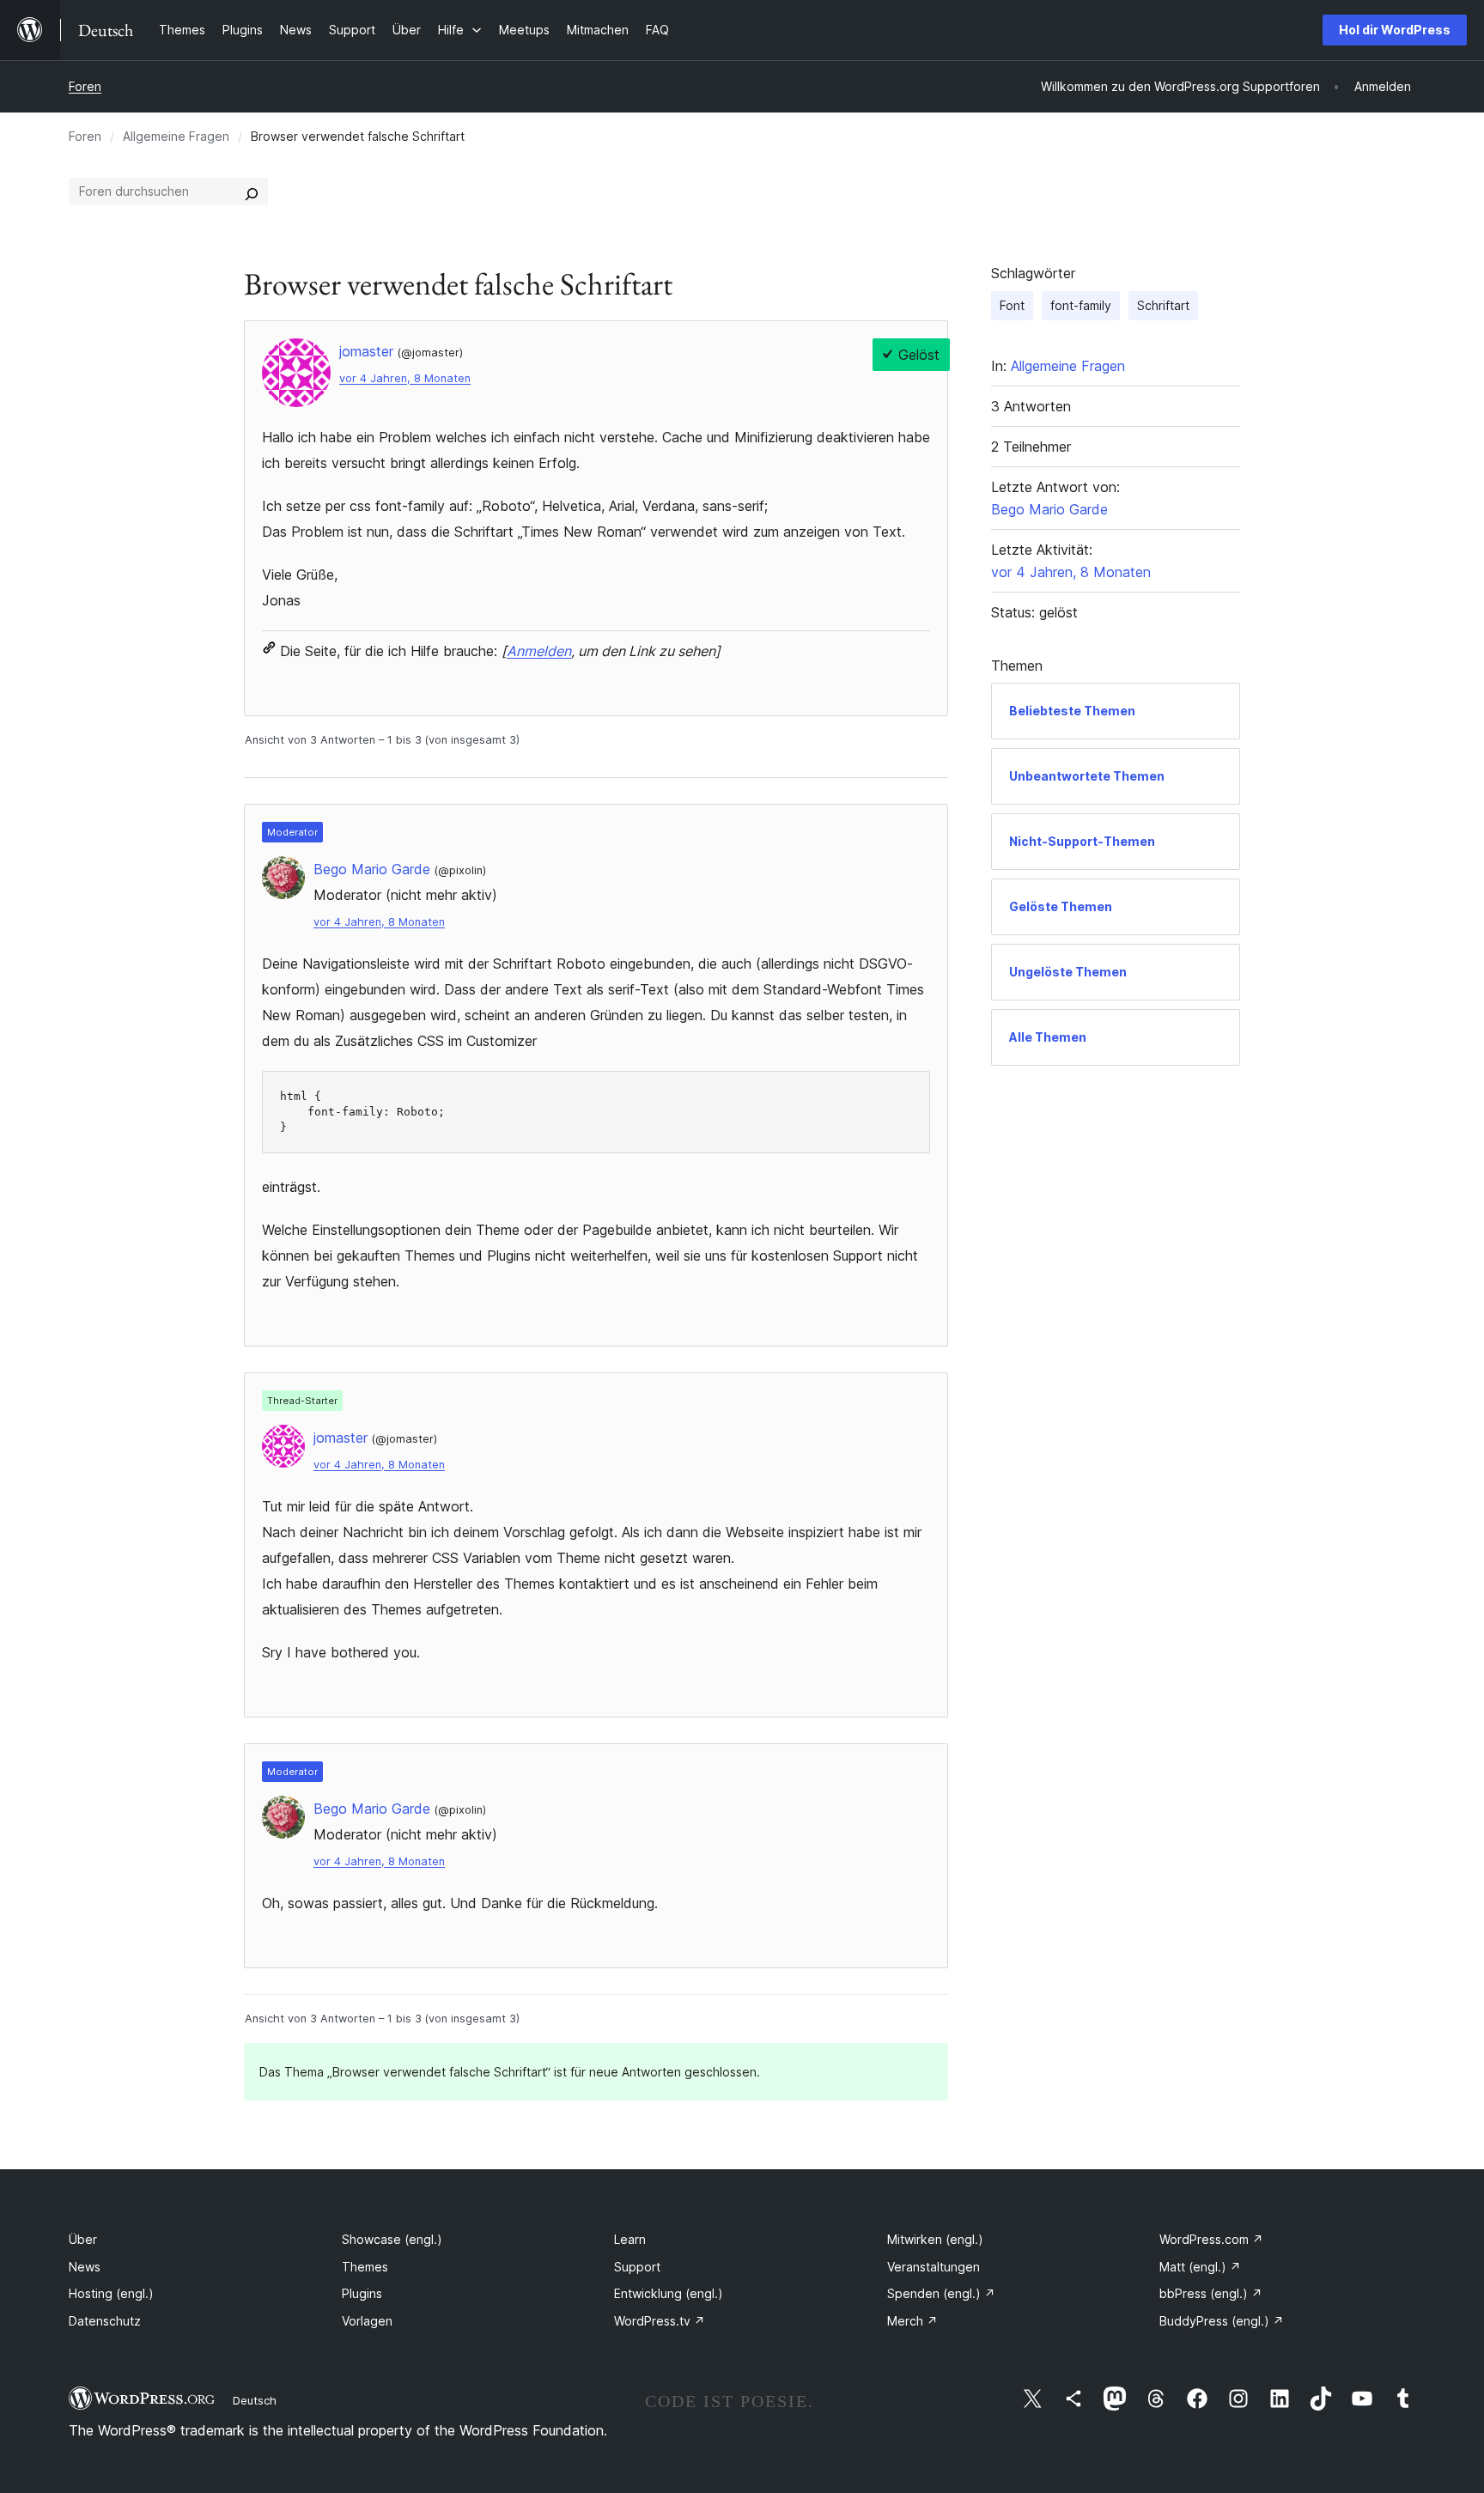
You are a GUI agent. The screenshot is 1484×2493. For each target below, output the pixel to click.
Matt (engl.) (1200, 2267)
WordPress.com (1211, 2239)
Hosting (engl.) (111, 2293)
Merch (912, 2321)
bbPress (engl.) (1211, 2293)
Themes (365, 2267)
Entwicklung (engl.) (669, 2293)
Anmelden (539, 651)
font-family (1081, 305)
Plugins (362, 2293)
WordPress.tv (660, 2321)
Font (1012, 305)
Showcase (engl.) (392, 2239)
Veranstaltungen (934, 2267)
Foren (85, 86)
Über (83, 2239)
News (85, 2267)
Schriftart (1163, 305)
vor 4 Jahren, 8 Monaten (405, 378)
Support (637, 2267)
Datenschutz (105, 2321)
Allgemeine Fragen (176, 136)
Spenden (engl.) (941, 2293)
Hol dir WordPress (1395, 30)
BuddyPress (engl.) (1222, 2321)
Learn (630, 2239)
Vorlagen (367, 2321)
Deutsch (255, 2400)
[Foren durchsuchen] (252, 192)
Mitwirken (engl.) (935, 2239)
